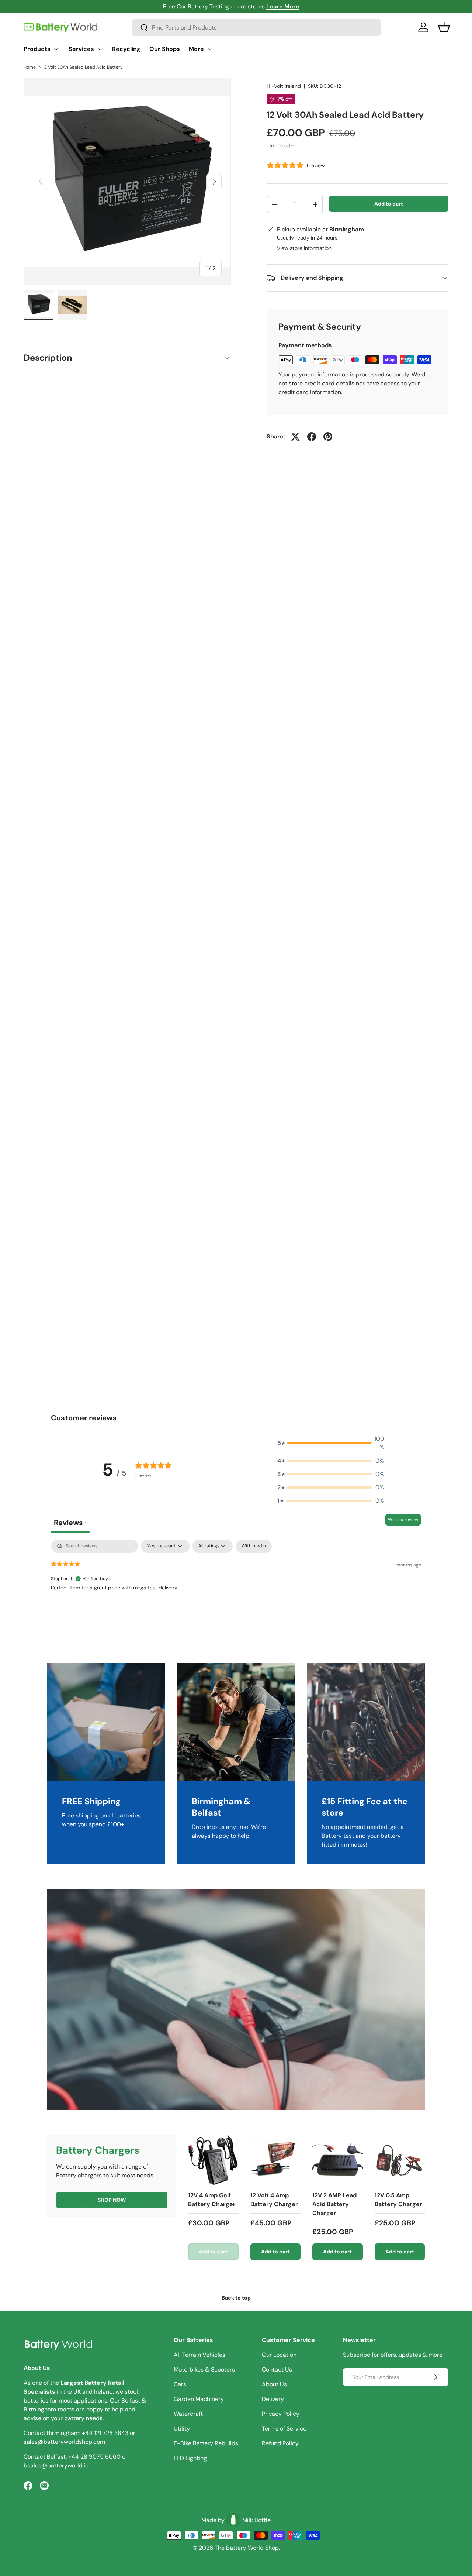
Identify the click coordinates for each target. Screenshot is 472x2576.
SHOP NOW (112, 2200)
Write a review (403, 1520)
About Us (274, 2384)
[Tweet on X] (295, 437)
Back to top (236, 2298)
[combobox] (256, 27)
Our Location (279, 2355)
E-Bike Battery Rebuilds (206, 2443)
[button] (444, 27)
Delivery (273, 2399)
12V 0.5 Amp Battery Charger (398, 2200)
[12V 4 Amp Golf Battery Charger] (213, 2160)
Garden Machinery (199, 2399)
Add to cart (389, 203)
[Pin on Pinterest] (328, 437)
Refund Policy (280, 2443)
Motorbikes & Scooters (204, 2369)
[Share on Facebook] (312, 437)
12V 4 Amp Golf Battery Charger (212, 2200)
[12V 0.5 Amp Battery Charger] (400, 2160)
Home (30, 67)
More (196, 49)
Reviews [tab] (70, 1523)
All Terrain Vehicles (199, 2355)
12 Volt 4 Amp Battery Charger (274, 2200)
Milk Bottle (256, 2520)
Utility (182, 2429)
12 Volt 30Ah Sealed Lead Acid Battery (83, 67)
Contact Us (277, 2369)
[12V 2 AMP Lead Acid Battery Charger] (338, 2160)
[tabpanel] (236, 1587)
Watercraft (188, 2414)
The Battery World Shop (247, 2548)
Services (81, 49)
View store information (304, 248)
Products (37, 49)
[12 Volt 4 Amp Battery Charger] (276, 2160)
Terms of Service (284, 2429)
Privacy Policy (281, 2414)
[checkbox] (254, 1546)
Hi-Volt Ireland (284, 86)
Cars (180, 2384)
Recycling (126, 49)
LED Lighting (190, 2458)
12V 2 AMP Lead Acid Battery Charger (334, 2204)
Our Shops (165, 49)
